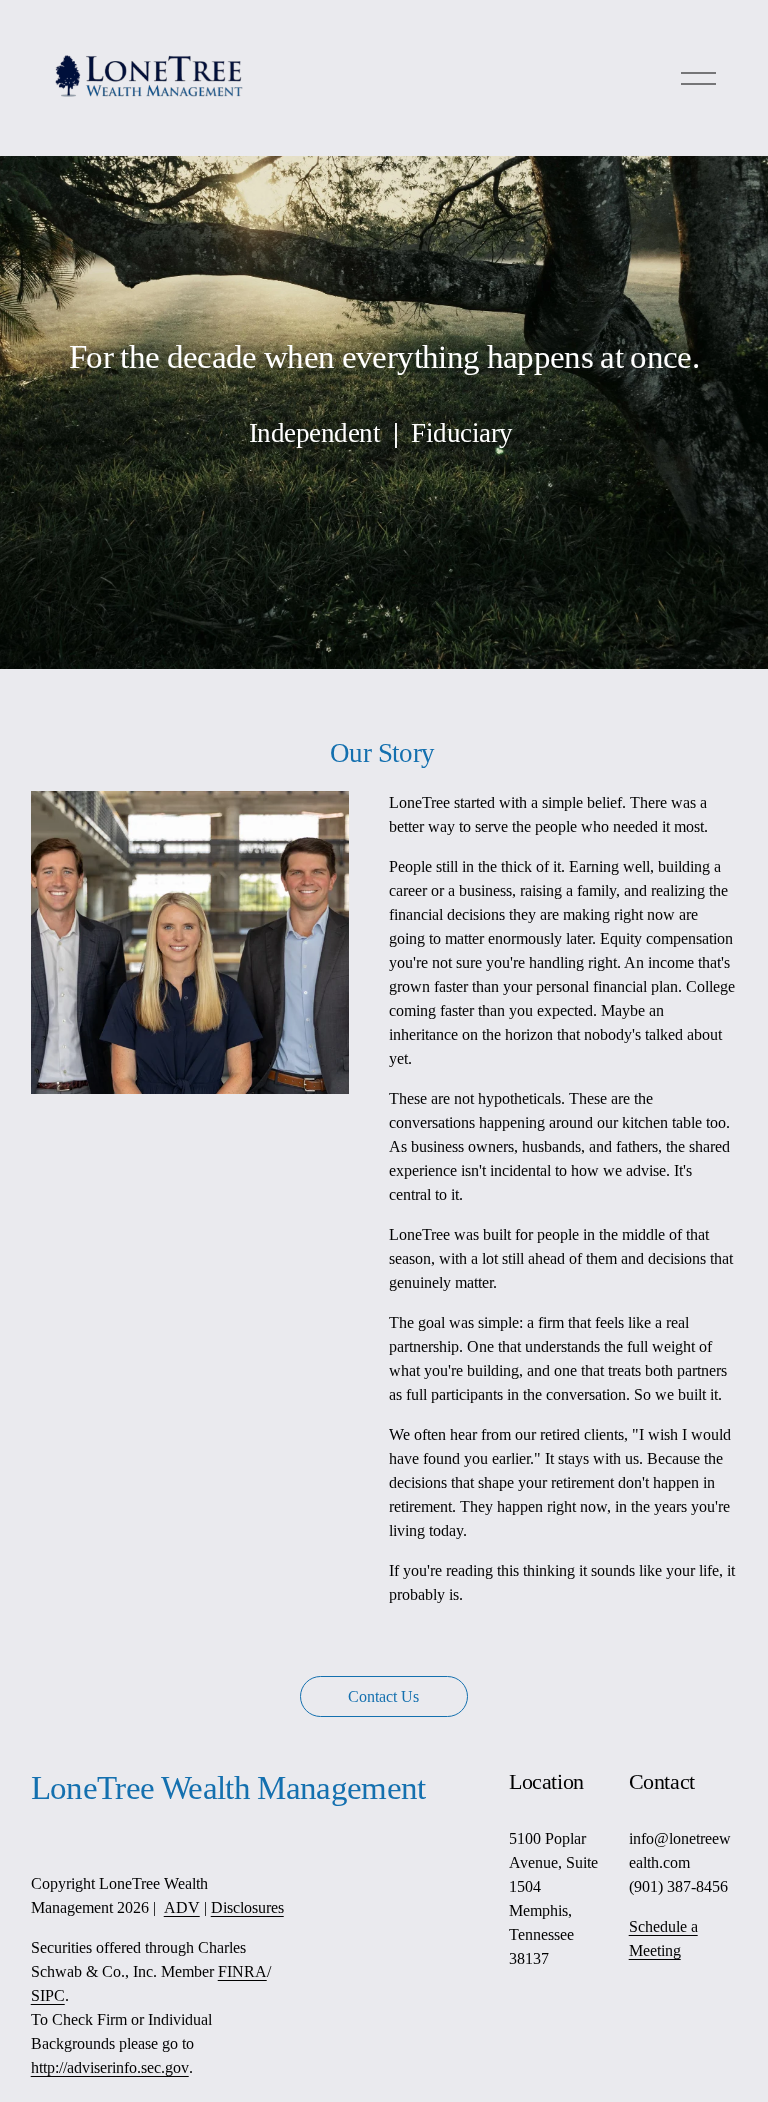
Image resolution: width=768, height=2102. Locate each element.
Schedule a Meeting (663, 1938)
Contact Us (383, 1696)
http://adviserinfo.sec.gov (110, 2067)
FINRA (242, 1971)
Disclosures (247, 1907)
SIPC (48, 1995)
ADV (182, 1907)
